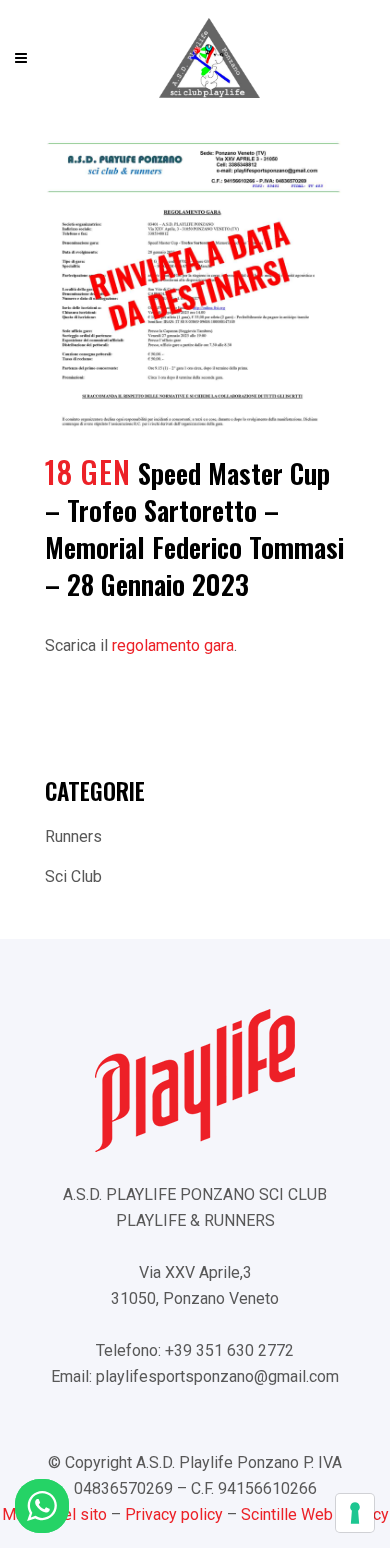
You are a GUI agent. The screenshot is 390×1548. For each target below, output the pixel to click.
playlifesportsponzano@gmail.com (217, 1376)
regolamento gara (173, 645)
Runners (73, 836)
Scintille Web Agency (315, 1514)
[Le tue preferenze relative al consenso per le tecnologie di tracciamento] (355, 1513)
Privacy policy (174, 1514)
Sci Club (73, 876)
